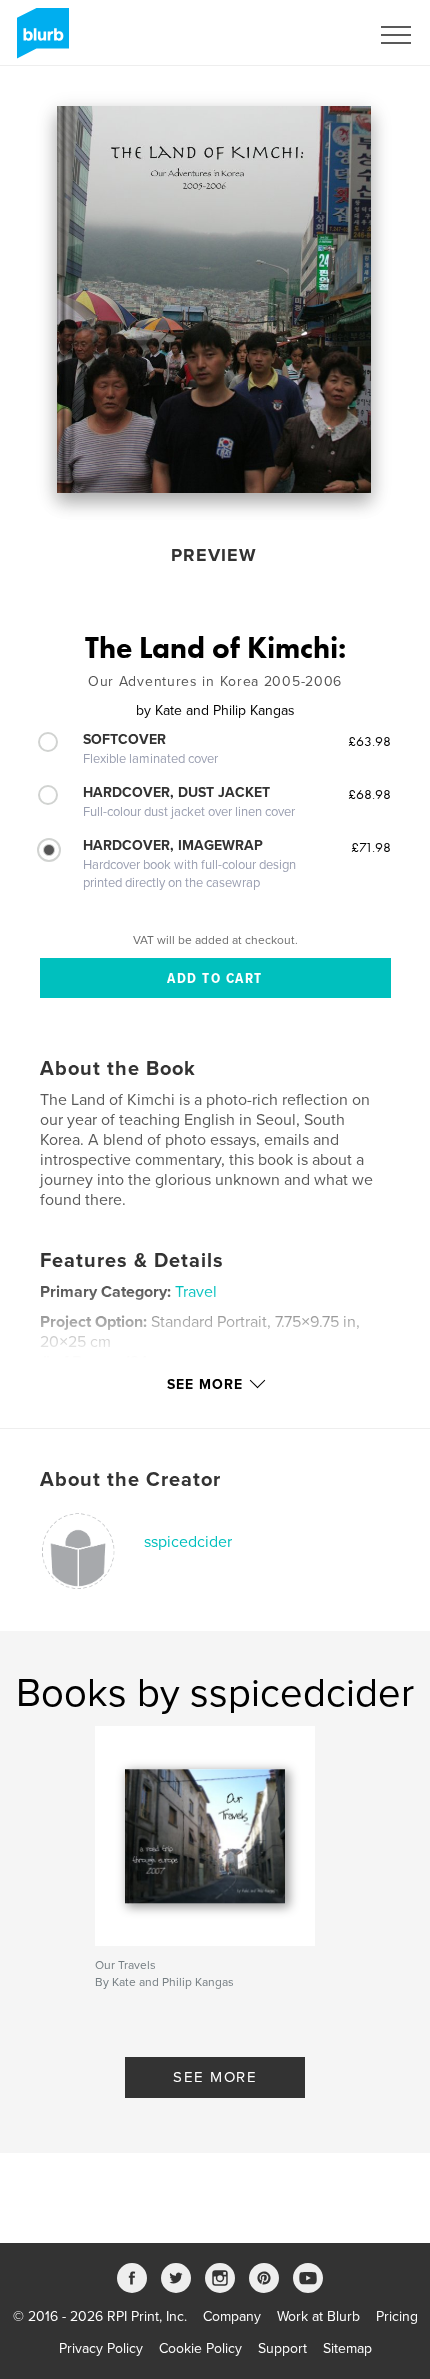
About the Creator (130, 1480)
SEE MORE (215, 2077)
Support (282, 2348)
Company (232, 2316)
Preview (214, 555)
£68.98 (369, 794)
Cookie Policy (200, 2348)
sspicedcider (188, 1542)
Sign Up (318, 35)
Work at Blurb (318, 2316)
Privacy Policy (101, 2348)
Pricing (397, 2316)
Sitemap (347, 2348)
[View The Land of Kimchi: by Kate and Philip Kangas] (214, 299)
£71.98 (371, 847)
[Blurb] (39, 41)
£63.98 (369, 741)
